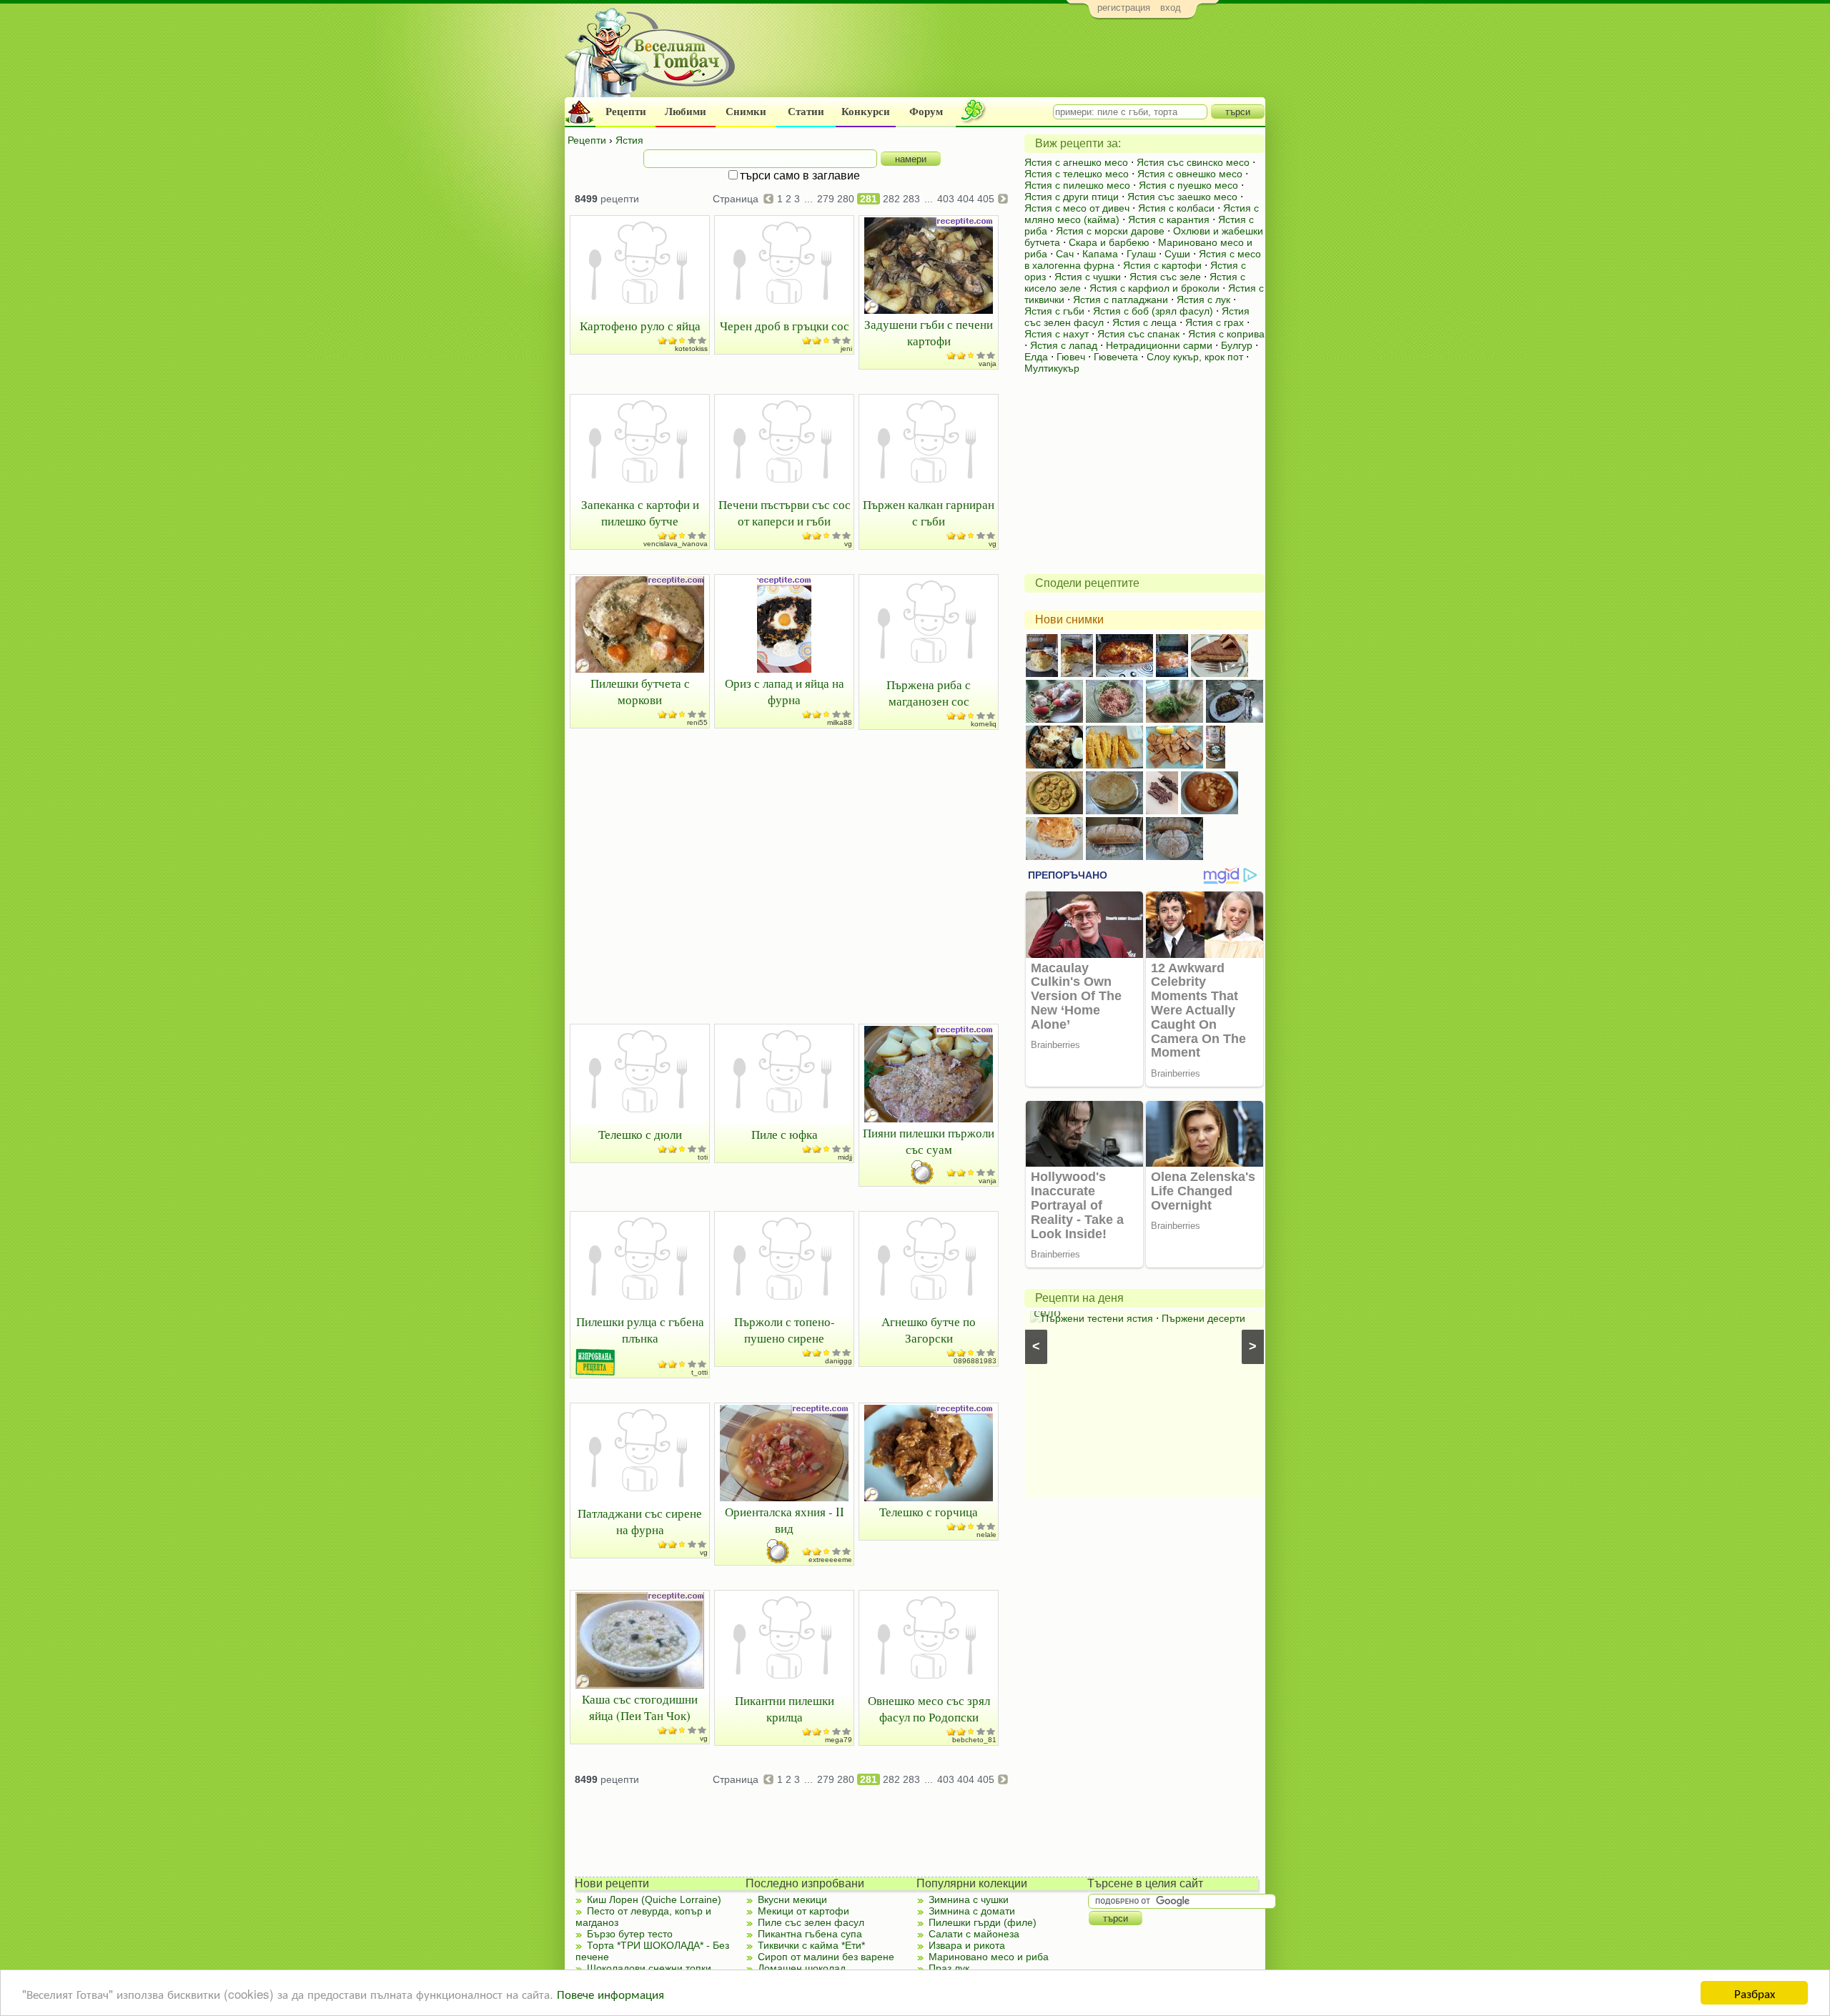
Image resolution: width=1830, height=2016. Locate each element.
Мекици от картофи (803, 1911)
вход (1171, 8)
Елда (1036, 357)
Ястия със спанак (1138, 334)
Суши (1177, 254)
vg (848, 544)
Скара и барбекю (1109, 242)
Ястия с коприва (1226, 334)
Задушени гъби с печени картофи (929, 332)
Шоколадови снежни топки (649, 1968)
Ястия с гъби (1054, 311)
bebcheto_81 (974, 1740)
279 (826, 199)
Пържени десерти (1198, 1318)
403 (946, 199)
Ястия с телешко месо (1077, 174)
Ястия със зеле (1165, 277)
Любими (686, 112)
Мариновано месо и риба (989, 1957)
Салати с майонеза (974, 1934)
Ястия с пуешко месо (1188, 185)
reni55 (697, 722)
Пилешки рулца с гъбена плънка (640, 1330)
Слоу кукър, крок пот (1195, 357)
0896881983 (975, 1361)
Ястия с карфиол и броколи (1154, 288)
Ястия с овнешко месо (1190, 174)
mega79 (839, 1740)
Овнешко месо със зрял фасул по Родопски (929, 1709)
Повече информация (610, 1993)
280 (846, 199)
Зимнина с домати (972, 1911)
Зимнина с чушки (969, 1899)
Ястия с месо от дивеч (1077, 208)
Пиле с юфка (785, 1134)
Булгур (1237, 345)
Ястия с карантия (1169, 219)
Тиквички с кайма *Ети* (811, 1945)
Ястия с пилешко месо (1077, 185)
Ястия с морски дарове (1110, 231)
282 (891, 199)
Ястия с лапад (1064, 345)
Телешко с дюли (640, 1134)
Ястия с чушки (1088, 277)
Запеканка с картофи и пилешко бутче (640, 513)
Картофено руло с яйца (640, 326)
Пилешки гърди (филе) (983, 1922)
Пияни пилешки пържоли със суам (929, 1141)
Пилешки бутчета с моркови (640, 691)
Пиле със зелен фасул (811, 1922)
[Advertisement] (1005, 61)
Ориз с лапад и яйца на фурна (785, 691)
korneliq (984, 724)
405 (986, 199)
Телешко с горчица (929, 1512)
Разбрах (1755, 1993)
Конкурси (866, 112)
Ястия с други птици (1072, 197)
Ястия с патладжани (1121, 300)
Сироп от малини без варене (826, 1957)
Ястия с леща (1144, 322)
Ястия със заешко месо (1182, 197)
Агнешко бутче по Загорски (929, 1330)
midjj (845, 1157)
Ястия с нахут (1057, 334)
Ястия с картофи (1162, 265)
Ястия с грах (1215, 322)
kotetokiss (691, 349)
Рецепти (626, 112)
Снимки (746, 112)
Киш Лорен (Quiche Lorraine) (654, 1899)
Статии (806, 112)
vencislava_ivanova (676, 544)
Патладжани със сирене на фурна (640, 1521)
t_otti (699, 1372)
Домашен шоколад (802, 1968)
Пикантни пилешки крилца (785, 1709)
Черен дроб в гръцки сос (785, 326)
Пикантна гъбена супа (810, 1934)
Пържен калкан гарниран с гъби (929, 513)
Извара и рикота (967, 1945)
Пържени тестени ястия (1092, 1318)
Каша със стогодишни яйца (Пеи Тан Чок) (640, 1707)
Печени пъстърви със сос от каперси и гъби (785, 513)
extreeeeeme (830, 1560)
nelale (986, 1535)
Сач (1065, 254)
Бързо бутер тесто (630, 1934)
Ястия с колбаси (1176, 208)
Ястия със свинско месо (1193, 162)
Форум (926, 112)
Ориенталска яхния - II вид (785, 1520)
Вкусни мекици (792, 1899)
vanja (988, 364)
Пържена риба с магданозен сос (929, 693)
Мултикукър (1052, 368)
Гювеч (1071, 357)
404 (966, 199)
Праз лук (949, 1968)
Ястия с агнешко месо (1076, 162)
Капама (1100, 254)
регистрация (1124, 8)
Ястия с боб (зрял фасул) (1153, 311)
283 (911, 199)
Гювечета (1116, 357)
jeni (846, 349)
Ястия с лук (1203, 300)
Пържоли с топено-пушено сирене (785, 1330)
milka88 (840, 722)
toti (703, 1157)
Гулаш (1141, 254)
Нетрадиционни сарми (1159, 345)
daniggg (839, 1361)
